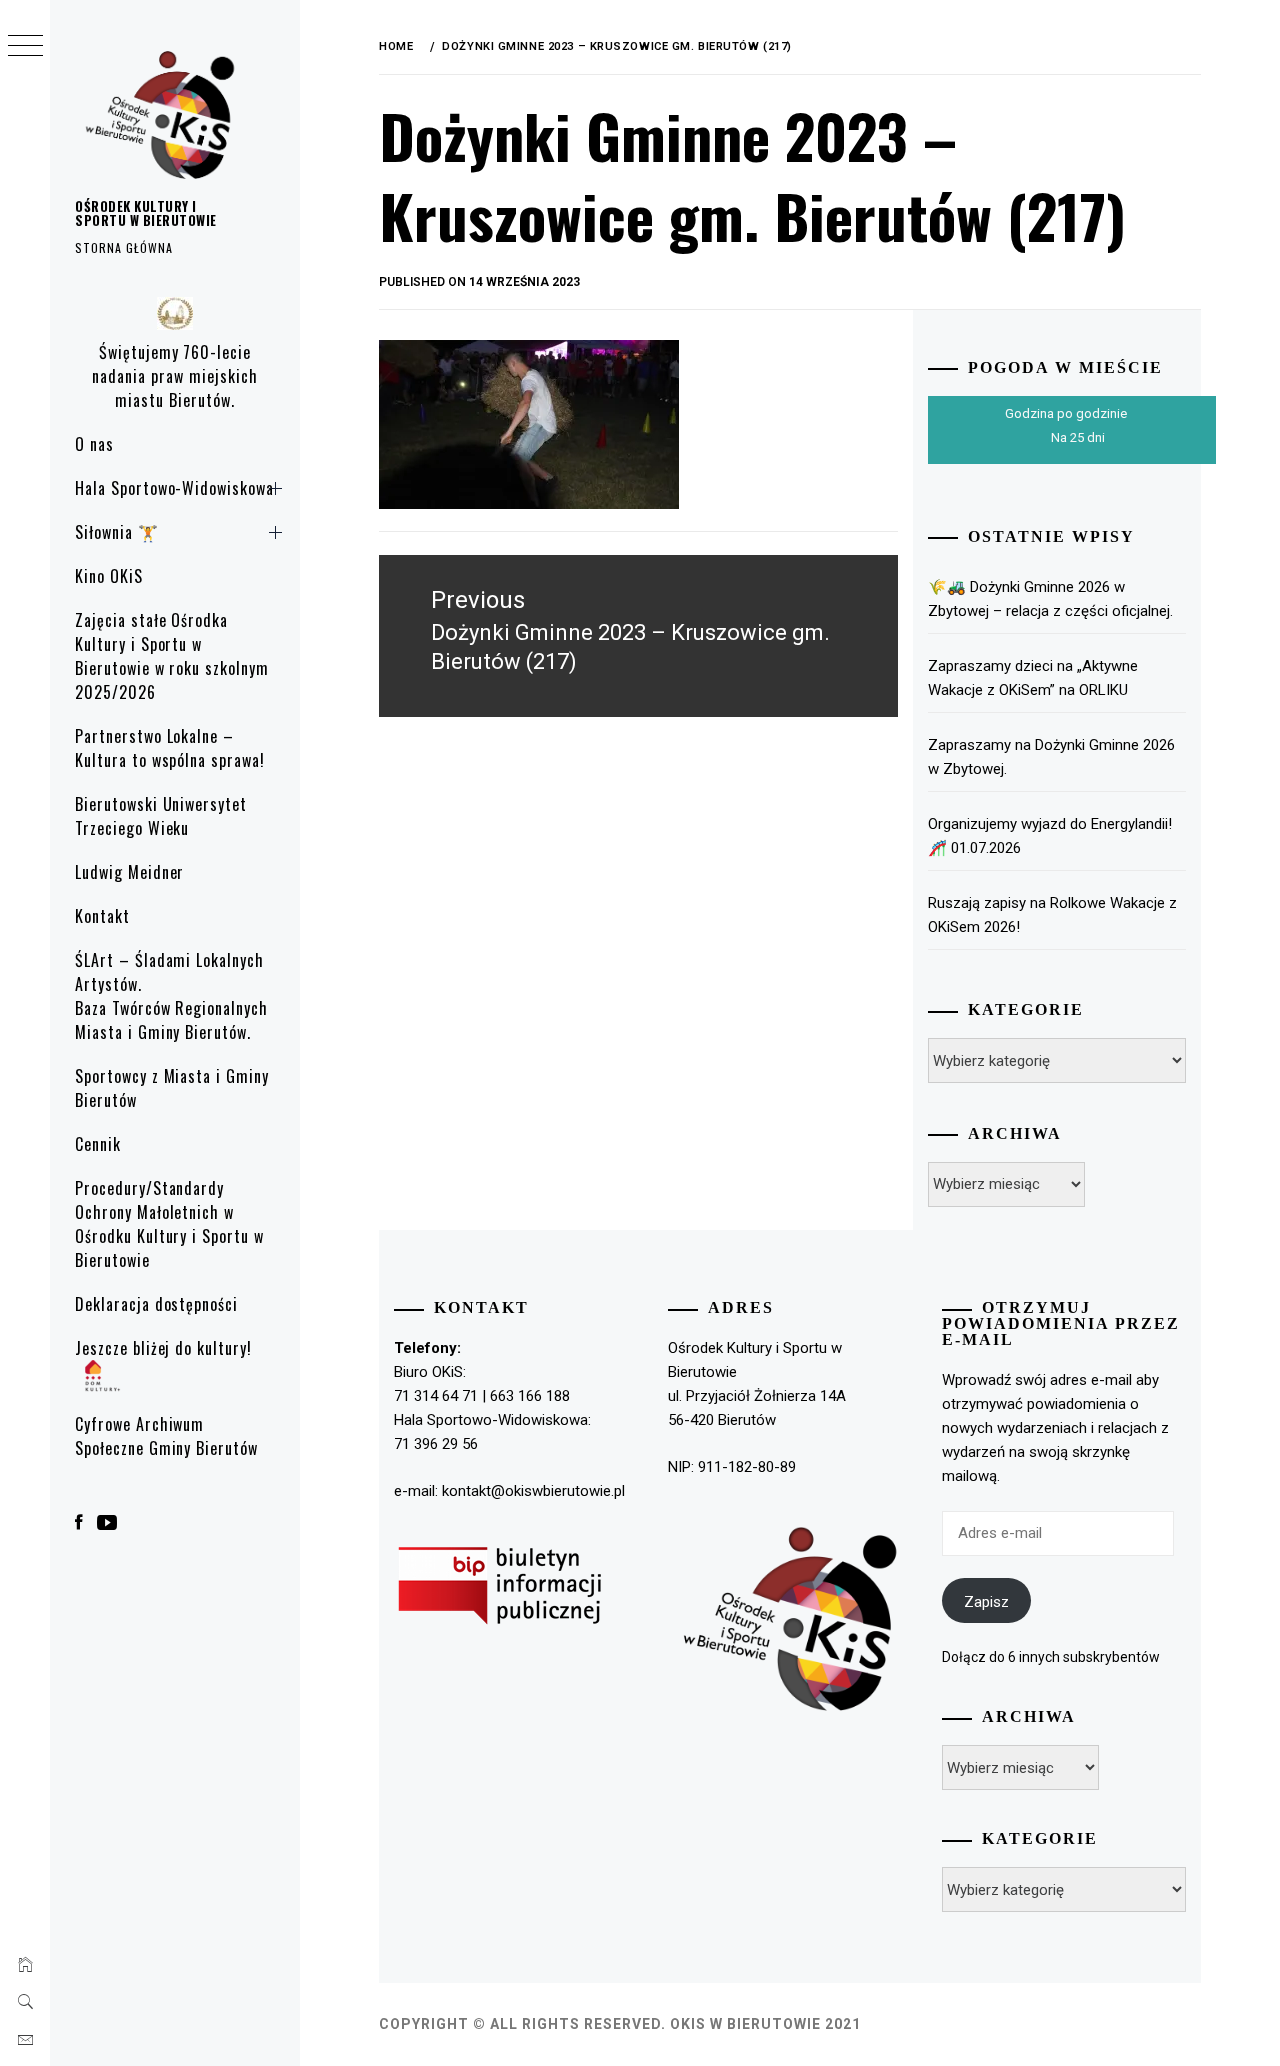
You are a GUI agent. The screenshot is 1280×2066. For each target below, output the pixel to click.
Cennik (98, 1144)
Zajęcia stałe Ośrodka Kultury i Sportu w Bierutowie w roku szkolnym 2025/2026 (172, 656)
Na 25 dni (1078, 437)
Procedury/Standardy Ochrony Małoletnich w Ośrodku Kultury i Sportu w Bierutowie (169, 1224)
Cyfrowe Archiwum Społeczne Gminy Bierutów (166, 1436)
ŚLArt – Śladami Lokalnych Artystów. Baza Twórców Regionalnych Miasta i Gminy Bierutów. (171, 996)
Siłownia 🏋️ (117, 532)
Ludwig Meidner (129, 872)
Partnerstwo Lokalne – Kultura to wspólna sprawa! (170, 748)
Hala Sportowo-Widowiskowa (174, 488)
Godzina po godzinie (1066, 413)
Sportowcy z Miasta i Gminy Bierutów (172, 1088)
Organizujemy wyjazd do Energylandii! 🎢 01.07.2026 (1050, 836)
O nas (94, 444)
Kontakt (102, 916)
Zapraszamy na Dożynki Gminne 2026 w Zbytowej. (1051, 757)
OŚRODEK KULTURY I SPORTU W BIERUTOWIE (146, 213)
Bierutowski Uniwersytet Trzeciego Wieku (161, 816)
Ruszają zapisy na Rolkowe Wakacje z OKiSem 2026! (1052, 915)
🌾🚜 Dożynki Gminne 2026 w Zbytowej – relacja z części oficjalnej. (1050, 599)
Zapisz (986, 1602)
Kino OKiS (109, 576)
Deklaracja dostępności (156, 1304)
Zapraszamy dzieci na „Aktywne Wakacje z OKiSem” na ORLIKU (1033, 678)
